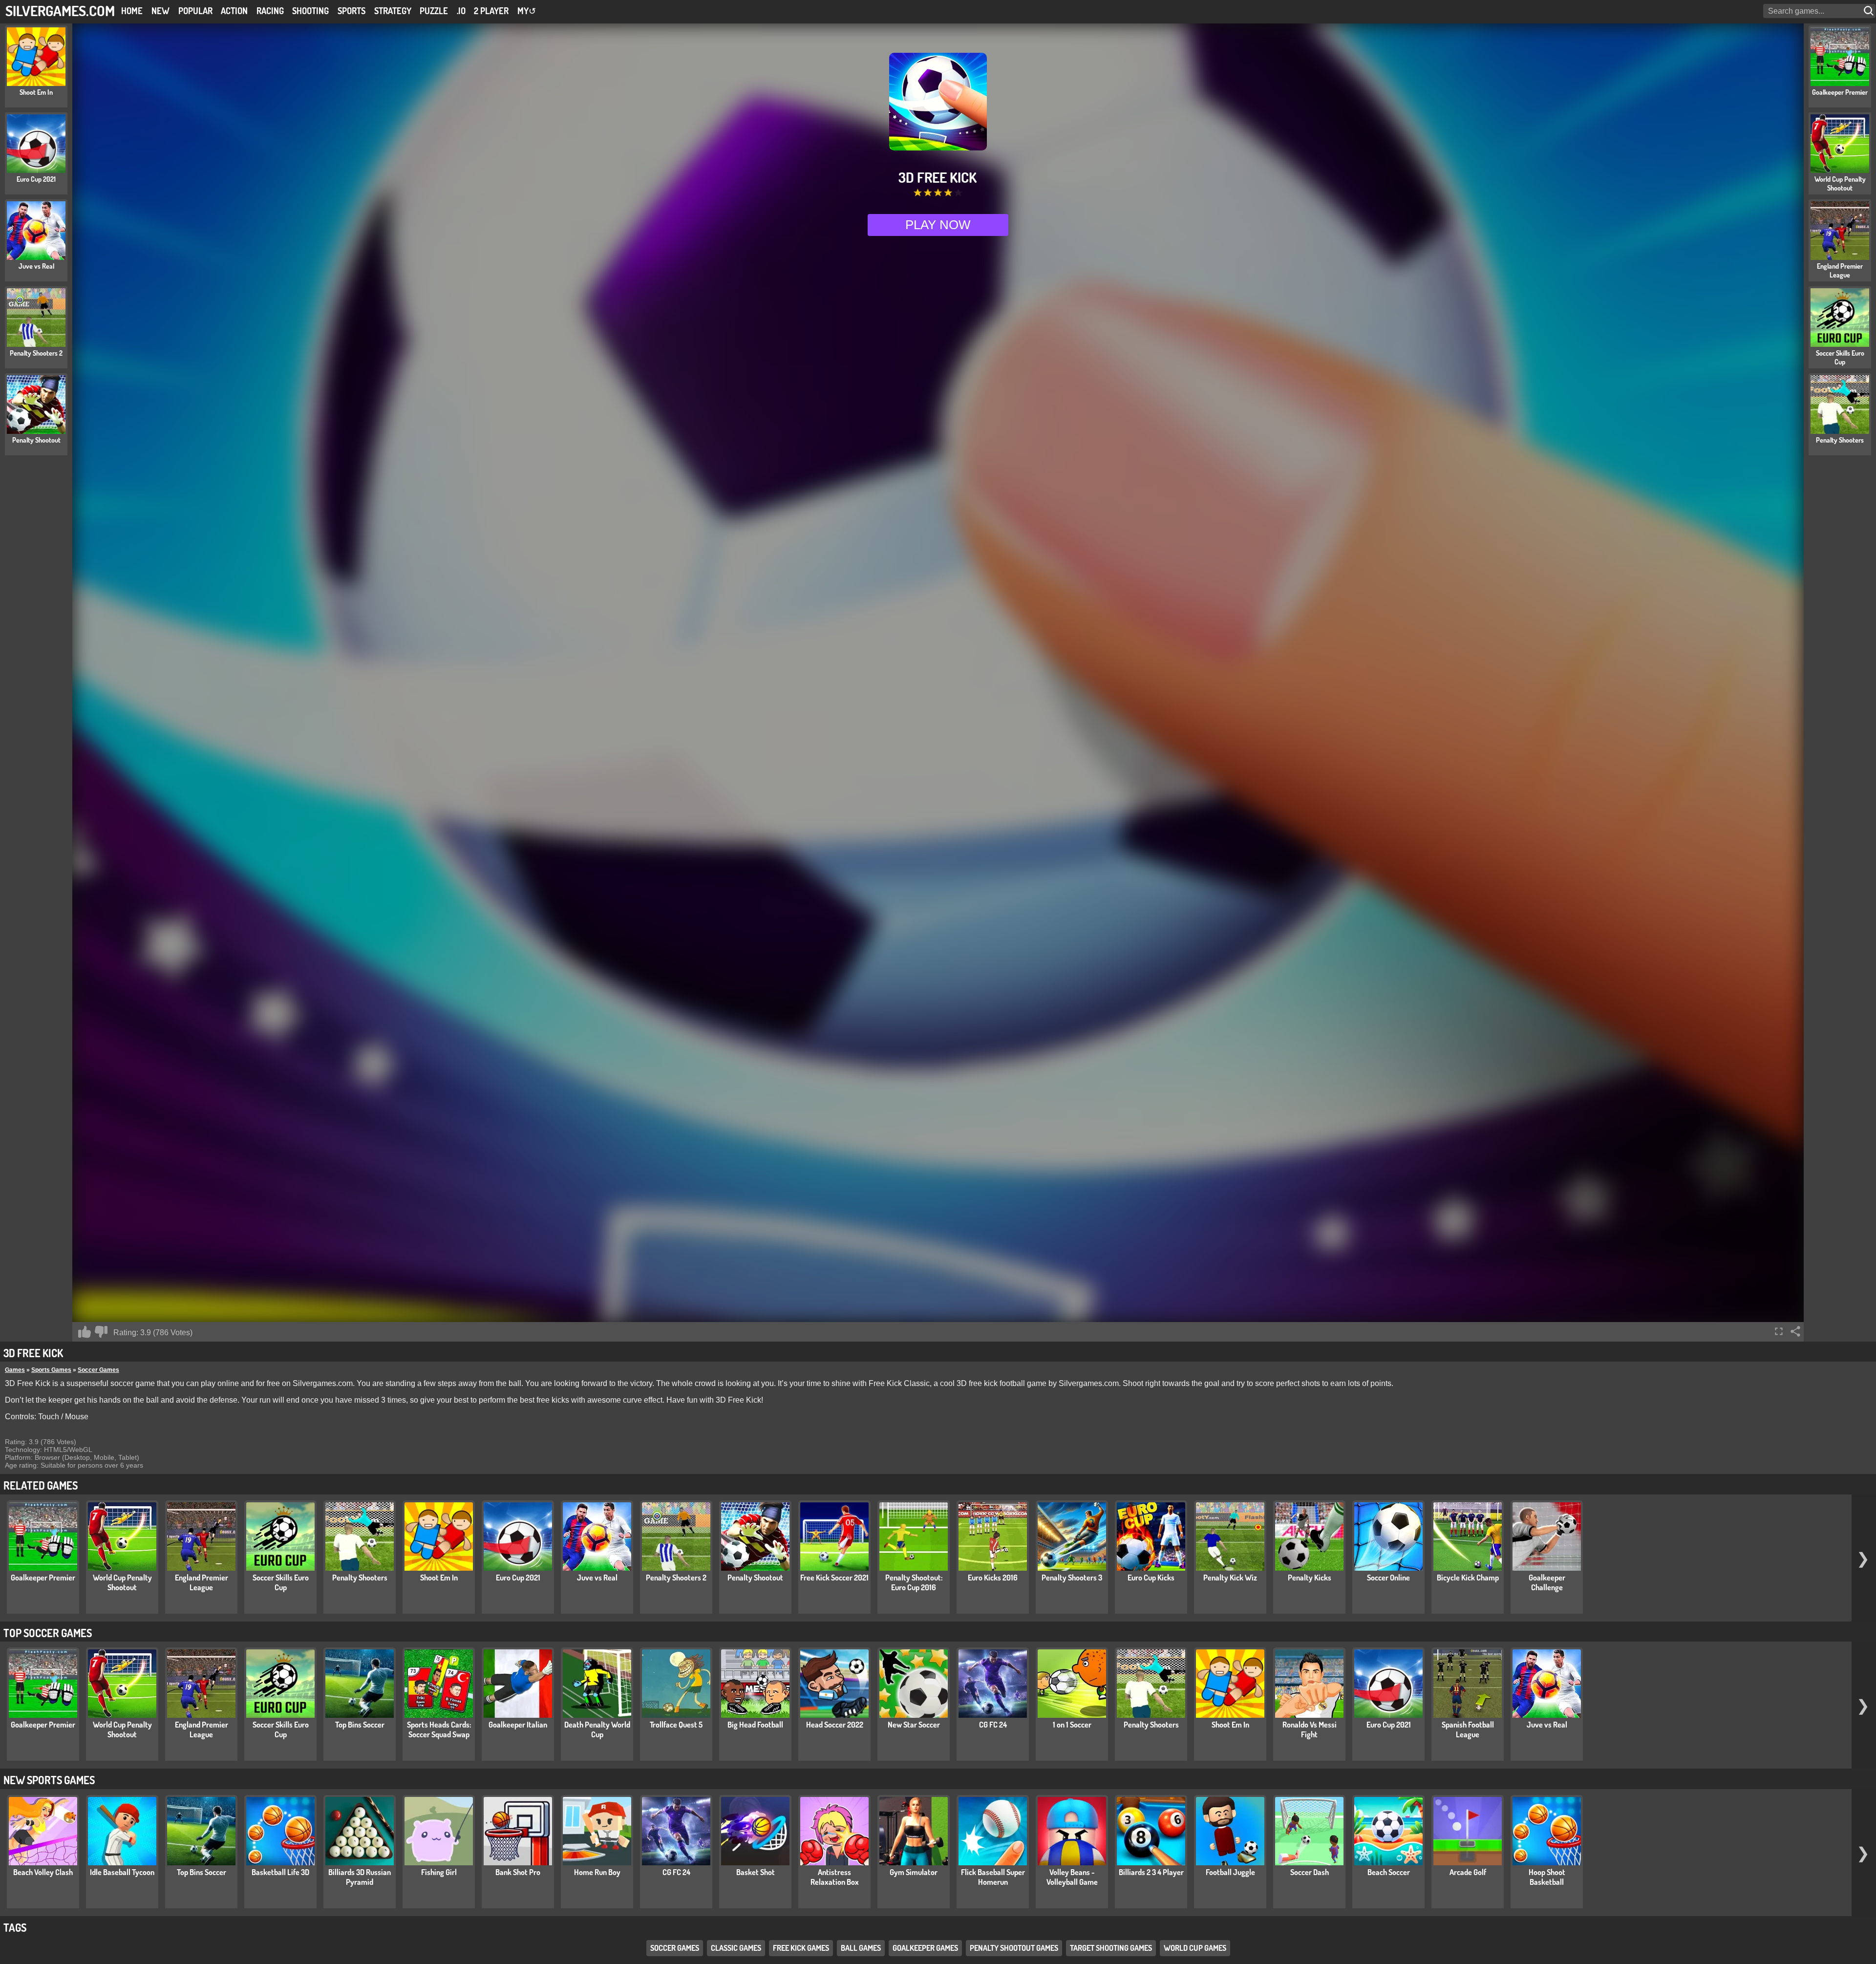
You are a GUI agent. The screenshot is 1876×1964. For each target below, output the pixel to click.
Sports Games (51, 1370)
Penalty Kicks (1310, 1578)
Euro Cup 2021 (518, 1578)
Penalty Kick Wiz (1230, 1578)
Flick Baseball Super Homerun (993, 1877)
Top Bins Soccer (360, 1725)
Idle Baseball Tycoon (122, 1872)
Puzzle (434, 11)
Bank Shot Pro (518, 1872)
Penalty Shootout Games (1014, 1948)
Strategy (393, 11)
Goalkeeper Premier (43, 1578)
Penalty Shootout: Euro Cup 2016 (914, 1582)
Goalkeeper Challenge (1547, 1582)
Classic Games (736, 1948)
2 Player (491, 11)
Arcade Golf (1468, 1872)
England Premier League (202, 1582)
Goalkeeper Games (925, 1948)
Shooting (310, 11)
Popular (195, 11)
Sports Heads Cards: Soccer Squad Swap (439, 1729)
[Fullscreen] (1779, 1331)
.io (461, 11)
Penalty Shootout (755, 1578)
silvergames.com (60, 11)
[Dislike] (101, 1332)
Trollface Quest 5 (676, 1725)
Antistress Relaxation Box (835, 1877)
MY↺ (527, 11)
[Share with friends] (1795, 1331)
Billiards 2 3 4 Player (1151, 1872)
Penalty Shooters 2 (676, 1578)
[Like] (85, 1332)
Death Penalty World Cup (597, 1729)
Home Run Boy (597, 1872)
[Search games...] (1870, 11)
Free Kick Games (801, 1948)
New (160, 11)
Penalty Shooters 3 (1072, 1578)
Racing (270, 11)
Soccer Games (98, 1370)
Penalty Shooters (360, 1578)
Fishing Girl (439, 1872)
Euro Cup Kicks (1151, 1578)
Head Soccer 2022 (835, 1725)
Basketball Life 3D (280, 1872)
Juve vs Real (597, 1578)
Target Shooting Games (1111, 1948)
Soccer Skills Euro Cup (281, 1582)
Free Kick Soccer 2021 (834, 1578)
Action (234, 11)
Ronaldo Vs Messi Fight (1310, 1729)
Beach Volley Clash (43, 1872)
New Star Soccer (914, 1725)
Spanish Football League (1468, 1729)
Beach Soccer (1389, 1872)
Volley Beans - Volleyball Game (1072, 1877)
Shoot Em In (439, 1578)
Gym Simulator (914, 1872)
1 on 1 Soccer (1072, 1725)
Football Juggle (1230, 1872)
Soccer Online (1388, 1578)
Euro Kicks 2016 (993, 1578)
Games (15, 1370)
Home (132, 11)
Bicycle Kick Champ (1468, 1578)
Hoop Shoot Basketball (1547, 1877)
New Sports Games (49, 1780)
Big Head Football (755, 1725)
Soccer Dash (1310, 1872)
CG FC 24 (993, 1725)
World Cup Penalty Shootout (122, 1582)
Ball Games (861, 1948)
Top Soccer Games (48, 1633)
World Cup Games (1195, 1948)
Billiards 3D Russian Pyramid (360, 1877)
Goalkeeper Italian (518, 1725)
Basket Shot (756, 1872)
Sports (352, 11)
